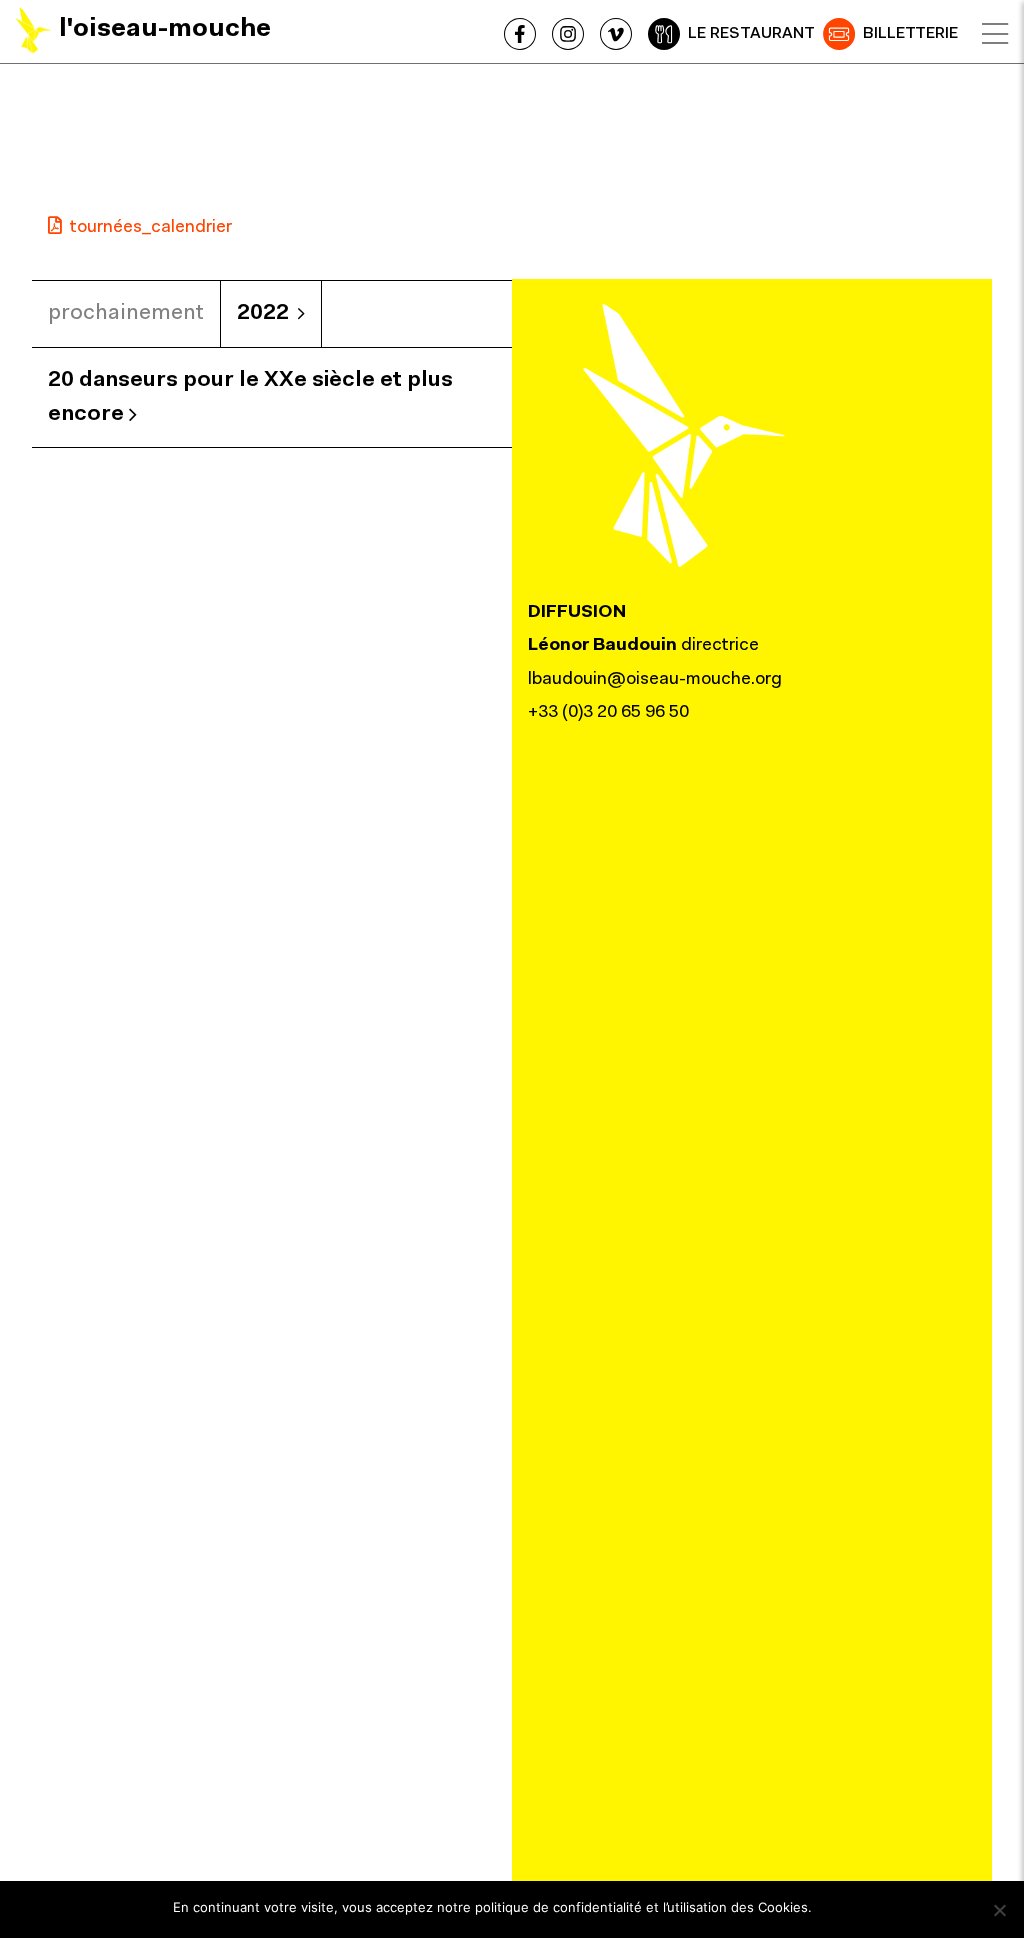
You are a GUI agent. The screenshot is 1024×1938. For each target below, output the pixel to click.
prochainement (126, 313)
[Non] (999, 1910)
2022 (263, 313)
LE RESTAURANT (751, 34)
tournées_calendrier (151, 228)
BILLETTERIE (910, 34)
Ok (836, 1907)
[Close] (995, 34)
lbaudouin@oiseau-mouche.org (655, 680)
